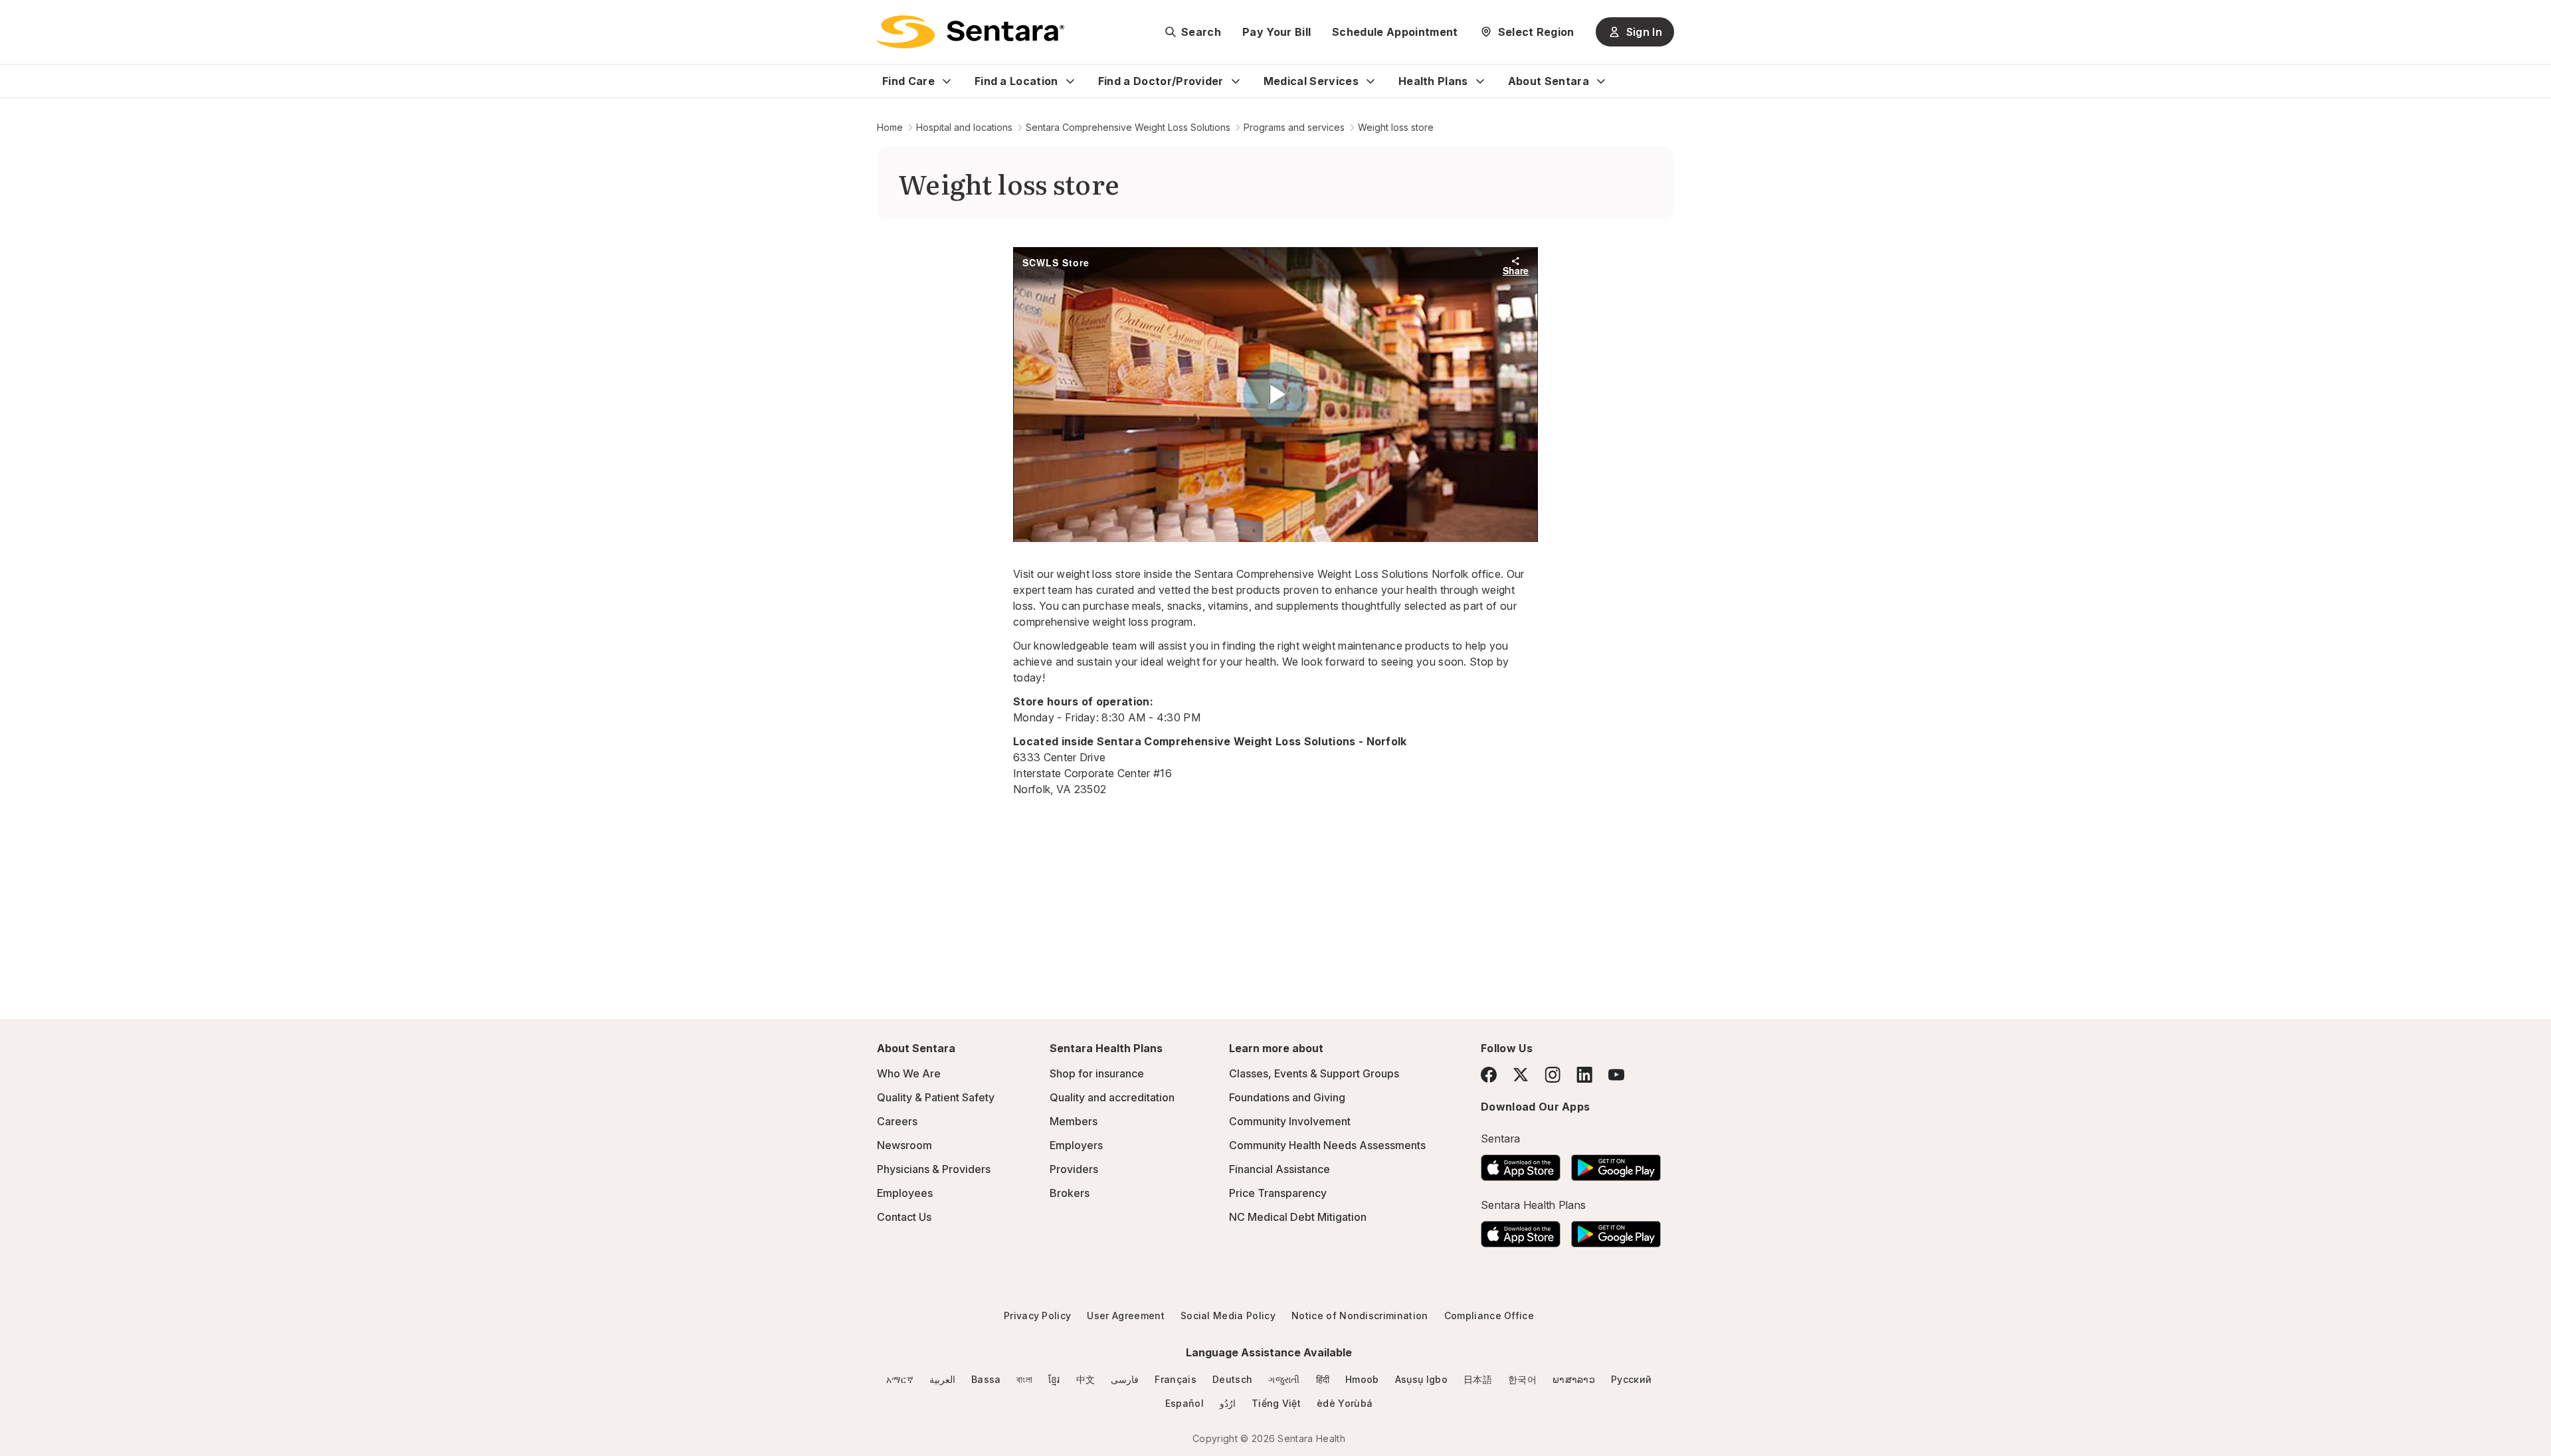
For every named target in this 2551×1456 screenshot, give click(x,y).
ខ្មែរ (1054, 1379)
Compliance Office (1489, 1316)
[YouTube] (1616, 1075)
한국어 (1522, 1379)
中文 (1086, 1379)
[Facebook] (1489, 1075)
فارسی (1125, 1379)
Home (890, 127)
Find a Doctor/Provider (1161, 81)
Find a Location (1016, 81)
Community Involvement (1290, 1121)
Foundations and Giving (1287, 1097)
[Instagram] (1553, 1074)
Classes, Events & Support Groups (1314, 1073)
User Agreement (1125, 1316)
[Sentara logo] (971, 32)
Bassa (986, 1379)
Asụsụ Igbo (1421, 1379)
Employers (1076, 1145)
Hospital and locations (964, 127)
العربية (942, 1379)
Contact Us (904, 1217)
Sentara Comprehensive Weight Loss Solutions (1128, 127)
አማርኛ (900, 1379)
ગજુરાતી (1284, 1379)
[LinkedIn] (1584, 1074)
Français (1176, 1379)
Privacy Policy (1037, 1316)
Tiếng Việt (1276, 1403)
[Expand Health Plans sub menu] (1480, 81)
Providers (1074, 1169)
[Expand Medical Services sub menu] (1370, 81)
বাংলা (1024, 1379)
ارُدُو (1228, 1403)
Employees (905, 1193)
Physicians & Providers (934, 1169)
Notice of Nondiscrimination (1360, 1316)
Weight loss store (1396, 127)
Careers (897, 1121)
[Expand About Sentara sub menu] (1601, 81)
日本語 (1478, 1379)
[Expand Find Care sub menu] (947, 81)
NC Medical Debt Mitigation (1298, 1217)
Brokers (1070, 1193)
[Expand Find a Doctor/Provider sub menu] (1236, 81)
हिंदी (1323, 1379)
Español (1184, 1403)
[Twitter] (1521, 1075)
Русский (1631, 1379)
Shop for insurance (1097, 1073)
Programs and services (1294, 127)
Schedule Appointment (1395, 32)
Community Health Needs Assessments (1327, 1145)
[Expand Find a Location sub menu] (1070, 81)
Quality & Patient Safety (936, 1097)
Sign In (1644, 32)
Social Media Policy (1228, 1316)
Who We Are (909, 1073)
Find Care (908, 81)
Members (1074, 1121)
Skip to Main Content (20, 19)
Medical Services (1311, 81)
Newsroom (904, 1145)
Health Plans (1433, 81)
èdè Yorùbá (1345, 1403)
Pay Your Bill (1276, 32)
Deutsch (1232, 1379)
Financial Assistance (1279, 1169)
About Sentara (1549, 81)
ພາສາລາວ (1574, 1379)
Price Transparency (1278, 1193)
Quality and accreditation (1112, 1097)
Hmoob (1362, 1379)
